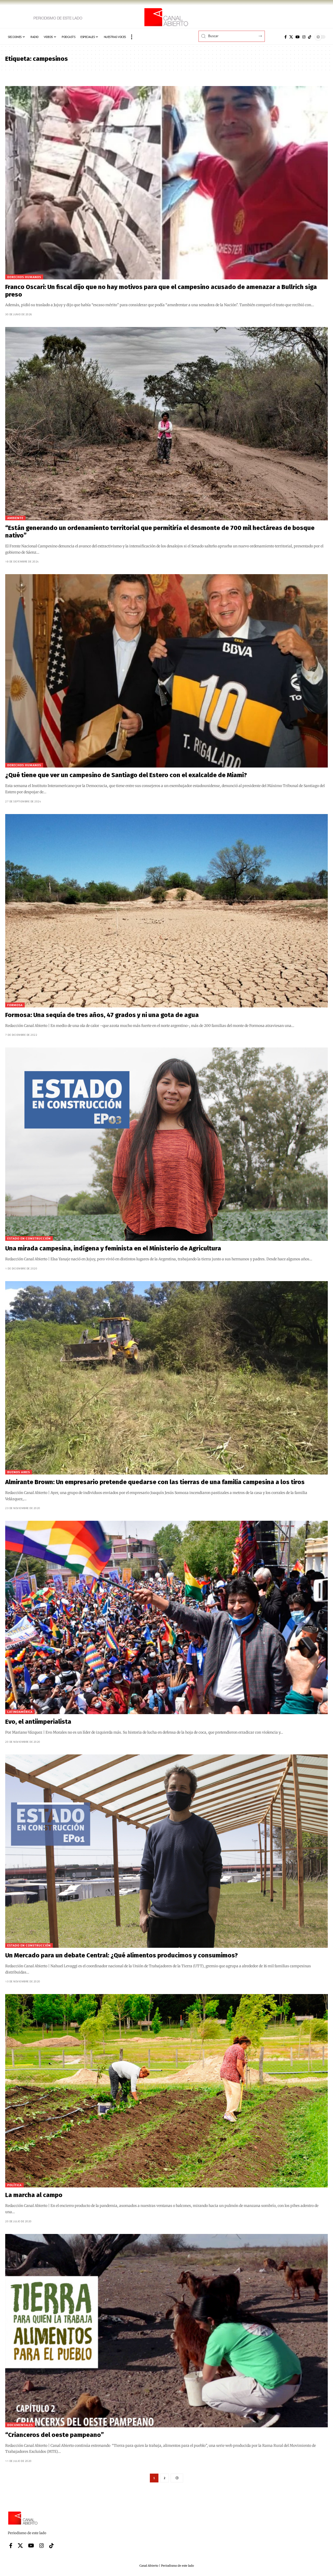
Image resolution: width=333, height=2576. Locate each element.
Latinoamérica (20, 1712)
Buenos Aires (19, 1472)
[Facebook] (286, 37)
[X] (291, 37)
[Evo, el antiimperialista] (166, 1617)
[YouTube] (298, 37)
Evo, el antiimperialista (38, 1722)
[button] (132, 37)
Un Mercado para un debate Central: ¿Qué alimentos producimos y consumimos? (121, 1955)
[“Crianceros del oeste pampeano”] (166, 2331)
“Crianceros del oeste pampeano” (55, 2435)
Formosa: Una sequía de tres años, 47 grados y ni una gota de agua (102, 1015)
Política (14, 2185)
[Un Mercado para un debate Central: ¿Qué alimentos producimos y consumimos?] (166, 1851)
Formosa (15, 1005)
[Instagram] (304, 37)
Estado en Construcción (29, 1238)
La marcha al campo (34, 2195)
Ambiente (15, 518)
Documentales (20, 2425)
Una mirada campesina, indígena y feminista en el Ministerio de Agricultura (113, 1248)
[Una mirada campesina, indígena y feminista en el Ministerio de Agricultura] (166, 1144)
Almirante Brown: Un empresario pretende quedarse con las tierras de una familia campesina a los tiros (155, 1482)
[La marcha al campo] (166, 2091)
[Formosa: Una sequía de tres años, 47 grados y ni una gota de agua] (166, 911)
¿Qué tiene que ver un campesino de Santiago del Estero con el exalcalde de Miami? (126, 775)
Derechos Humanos (24, 277)
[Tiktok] (310, 37)
